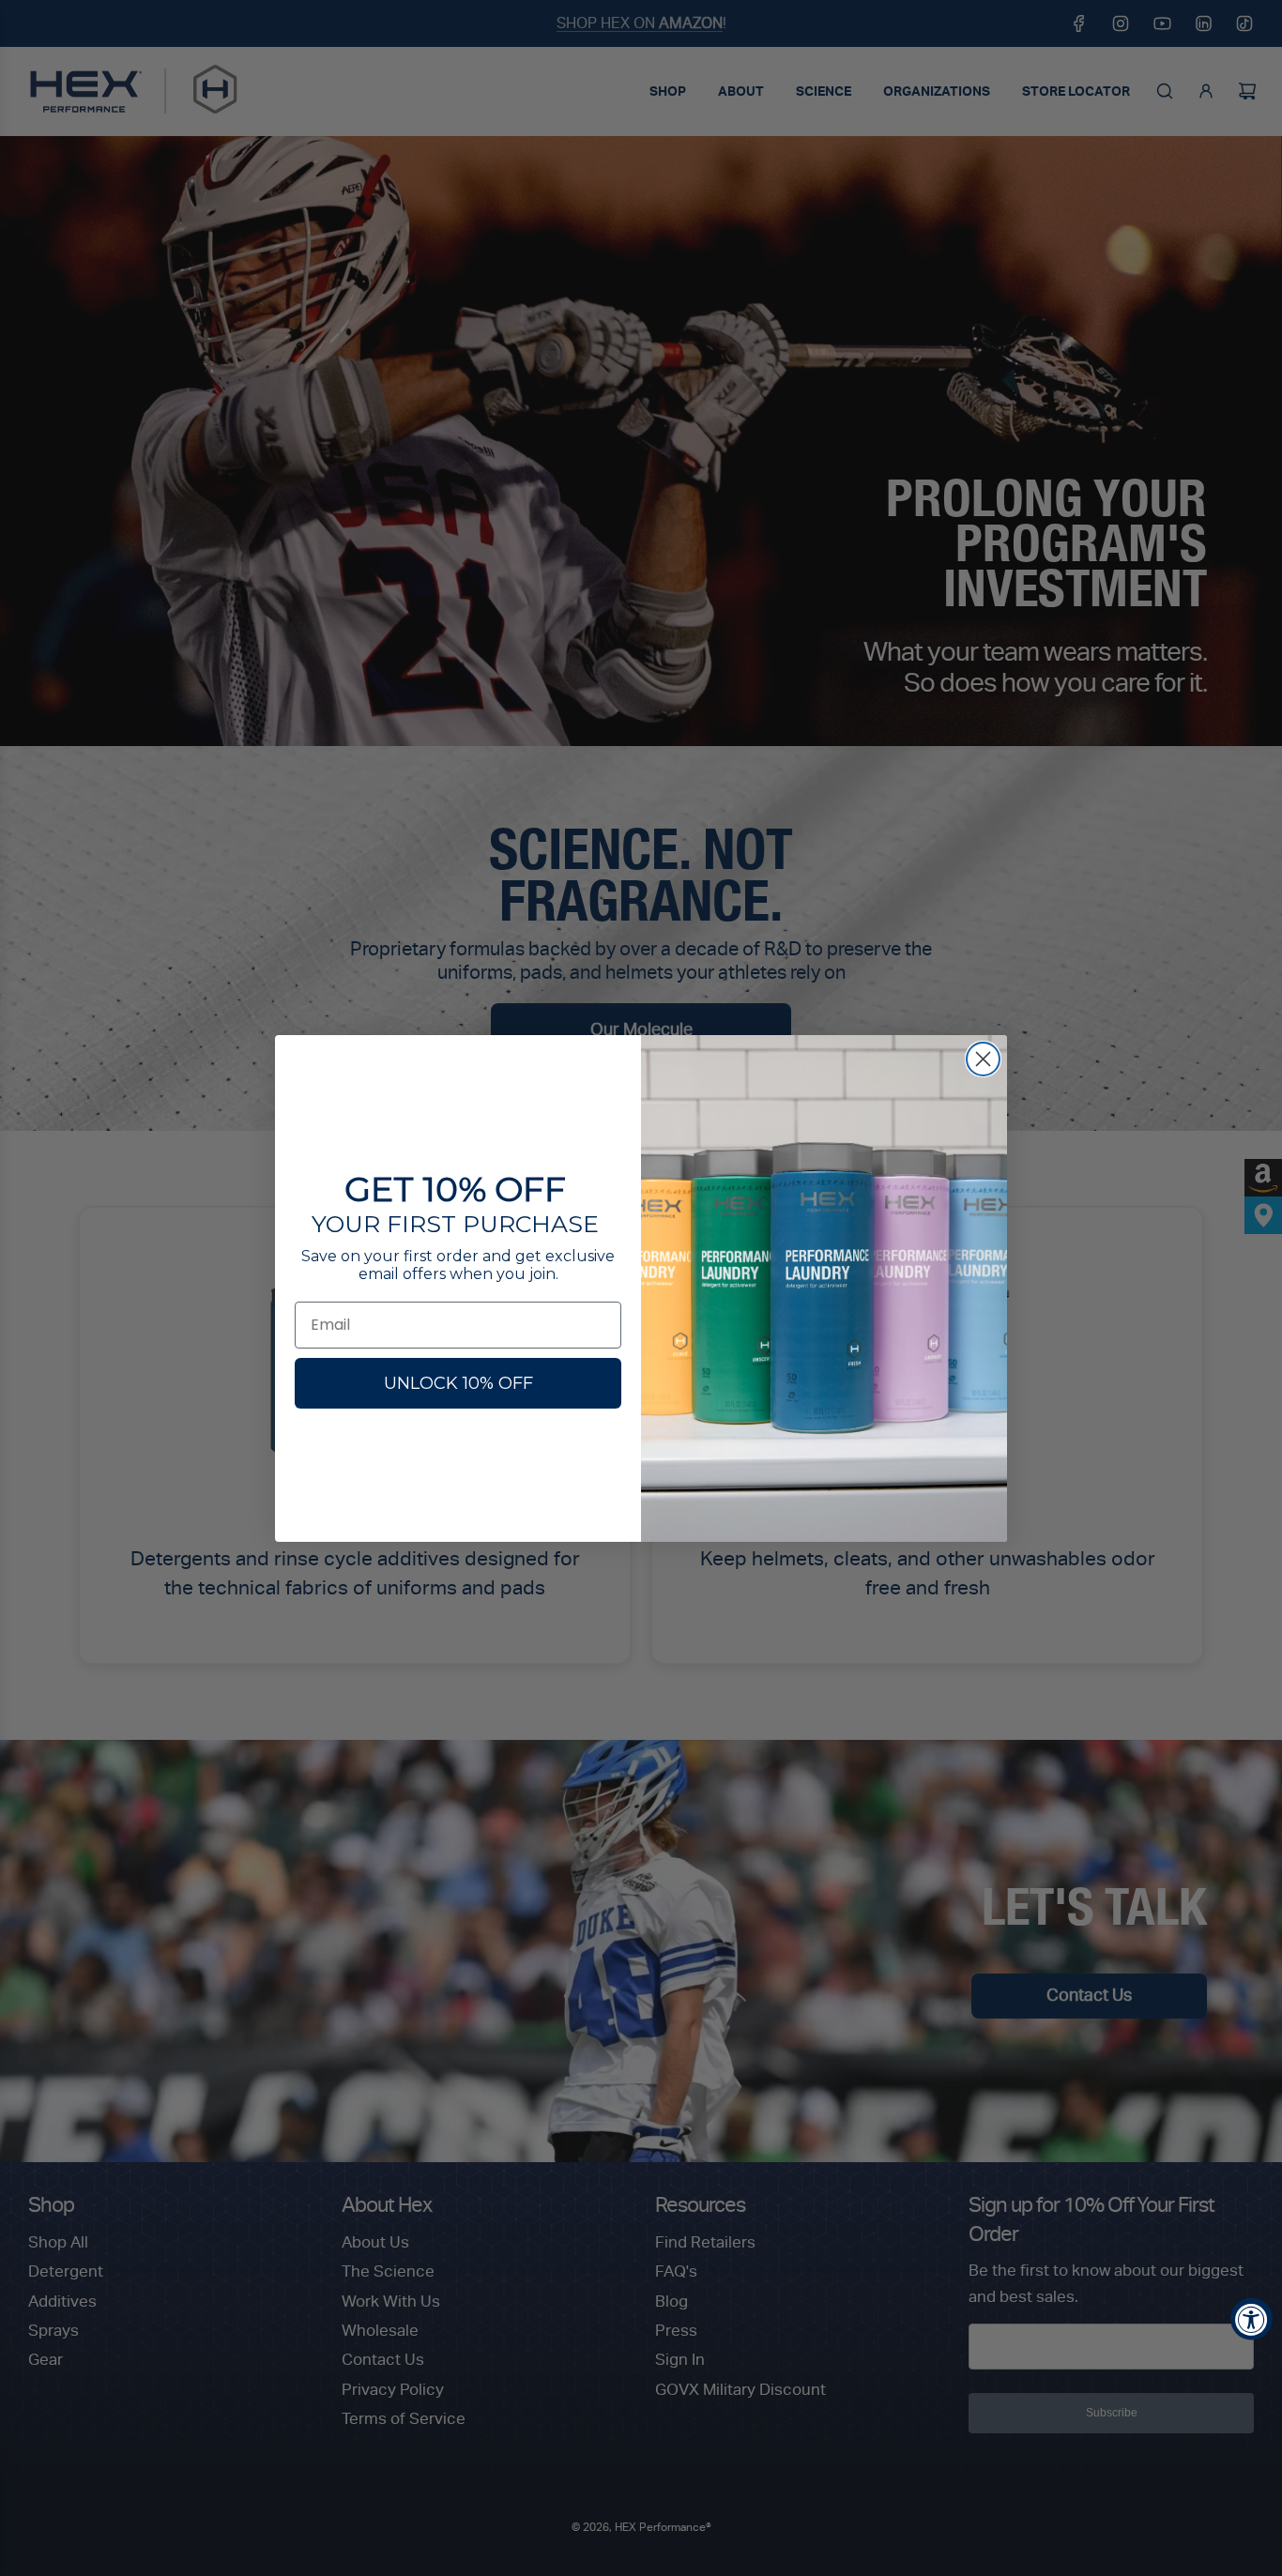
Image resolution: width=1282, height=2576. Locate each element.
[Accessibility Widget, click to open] (1251, 2318)
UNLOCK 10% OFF (458, 1383)
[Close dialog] (983, 1059)
